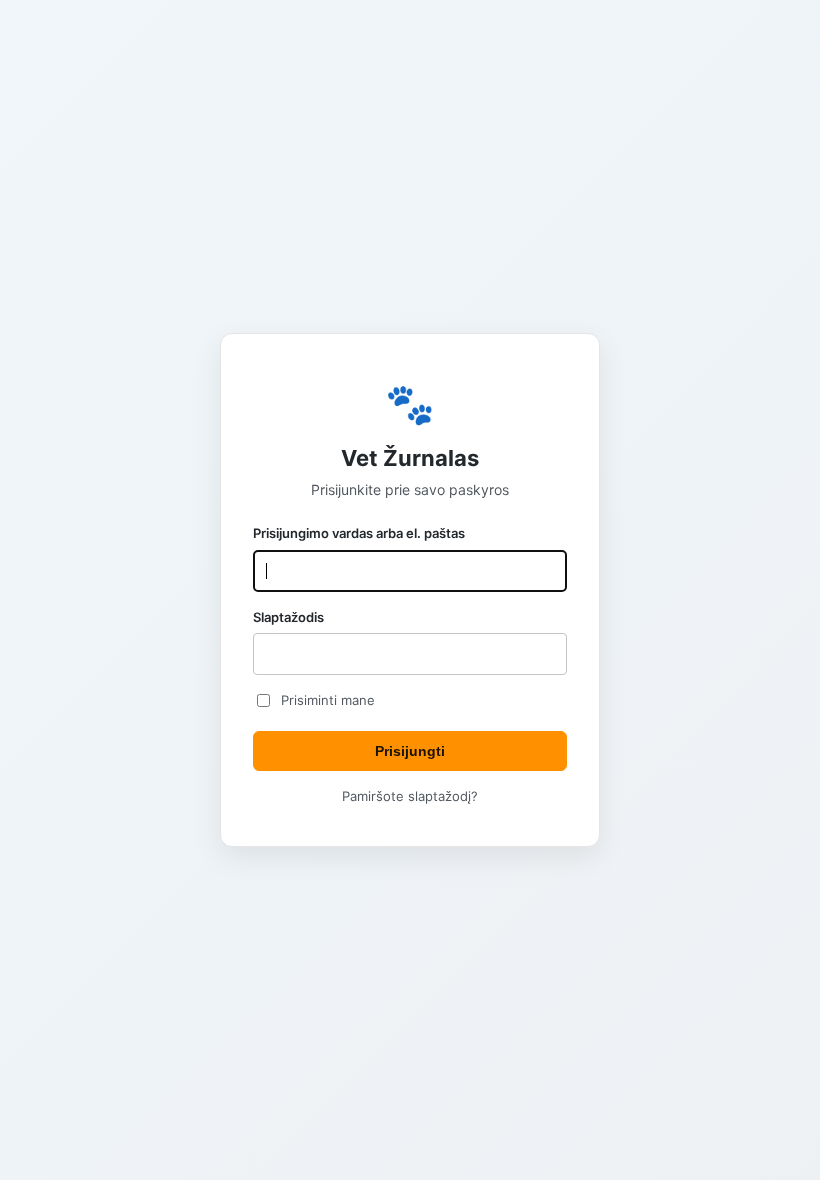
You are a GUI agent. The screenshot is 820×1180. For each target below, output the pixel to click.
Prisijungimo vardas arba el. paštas (359, 533)
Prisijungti (410, 751)
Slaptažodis (288, 617)
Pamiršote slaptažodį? (410, 796)
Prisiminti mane (328, 700)
